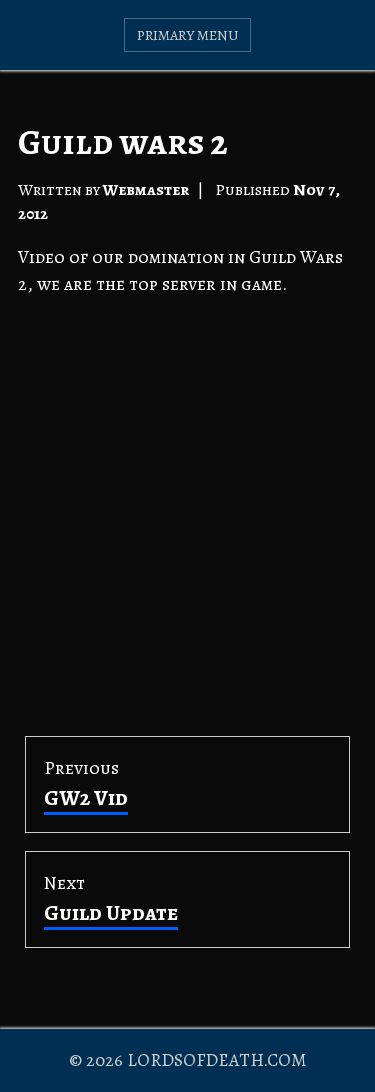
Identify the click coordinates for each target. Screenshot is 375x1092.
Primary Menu (188, 35)
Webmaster (146, 190)
